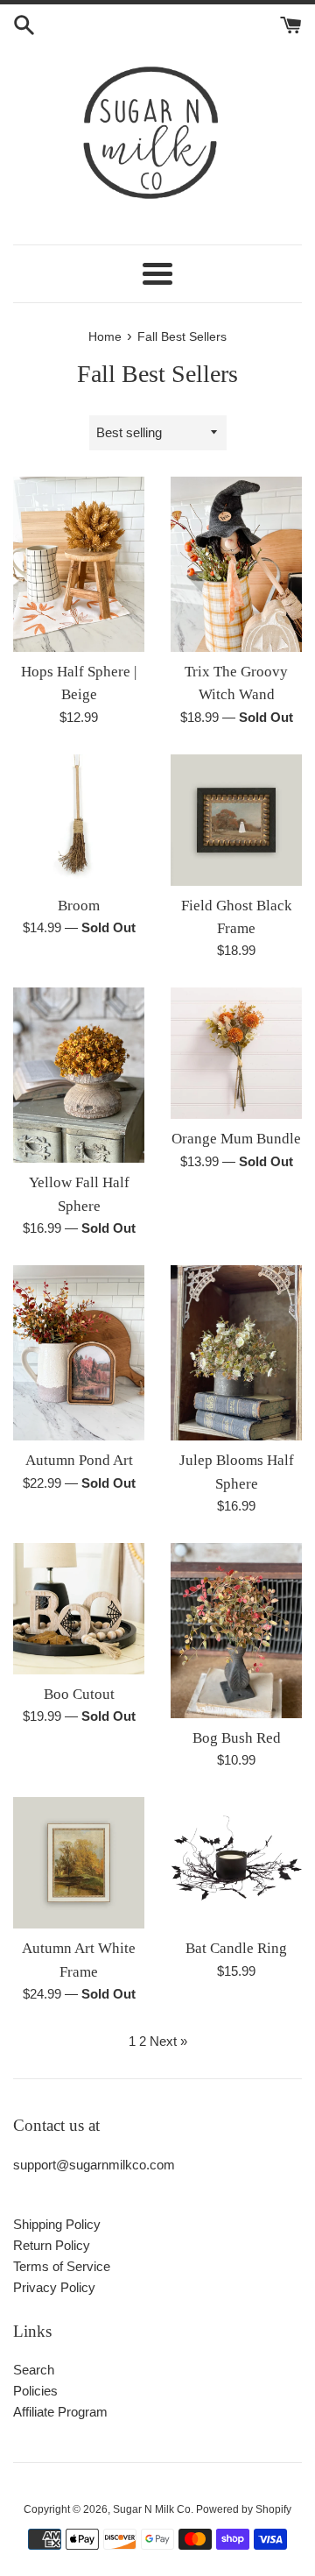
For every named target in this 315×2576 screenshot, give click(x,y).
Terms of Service (62, 2266)
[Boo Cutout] (79, 1609)
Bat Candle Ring (236, 1948)
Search (34, 2370)
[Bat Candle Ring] (236, 1863)
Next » (168, 2041)
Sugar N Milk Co (152, 2509)
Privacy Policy (54, 2287)
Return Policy (52, 2245)
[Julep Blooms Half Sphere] (236, 1353)
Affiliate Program (60, 2412)
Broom (79, 906)
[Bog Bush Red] (236, 1631)
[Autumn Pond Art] (79, 1353)
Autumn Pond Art (79, 1460)
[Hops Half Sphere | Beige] (79, 564)
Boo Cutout (79, 1694)
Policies (35, 2391)
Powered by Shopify (244, 2509)
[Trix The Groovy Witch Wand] (236, 564)
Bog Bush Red (237, 1738)
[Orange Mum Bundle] (236, 1053)
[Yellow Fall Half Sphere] (79, 1075)
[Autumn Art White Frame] (79, 1863)
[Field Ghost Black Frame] (236, 820)
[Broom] (79, 820)
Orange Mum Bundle (236, 1139)
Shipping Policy (57, 2224)
